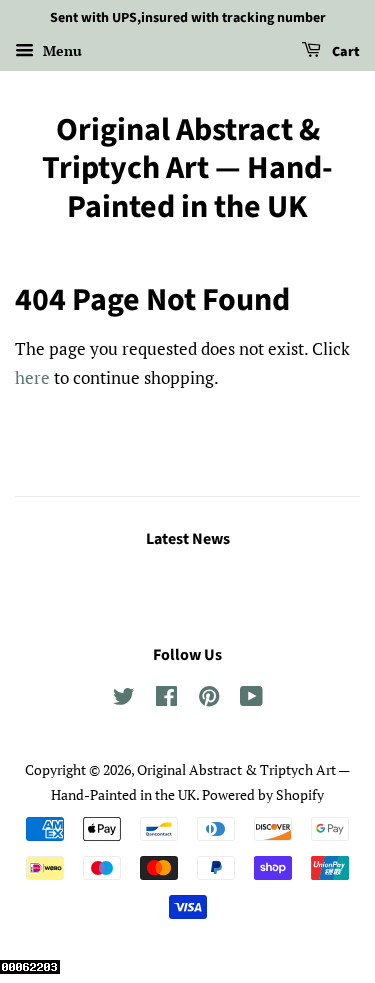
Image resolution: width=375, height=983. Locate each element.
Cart (344, 52)
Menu (60, 50)
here (32, 377)
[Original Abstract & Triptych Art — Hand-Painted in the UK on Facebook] (166, 699)
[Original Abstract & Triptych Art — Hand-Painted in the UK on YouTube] (251, 699)
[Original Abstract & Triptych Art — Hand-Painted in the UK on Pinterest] (209, 699)
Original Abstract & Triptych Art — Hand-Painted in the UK (187, 168)
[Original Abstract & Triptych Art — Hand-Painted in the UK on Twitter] (124, 699)
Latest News (188, 539)
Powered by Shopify (263, 794)
